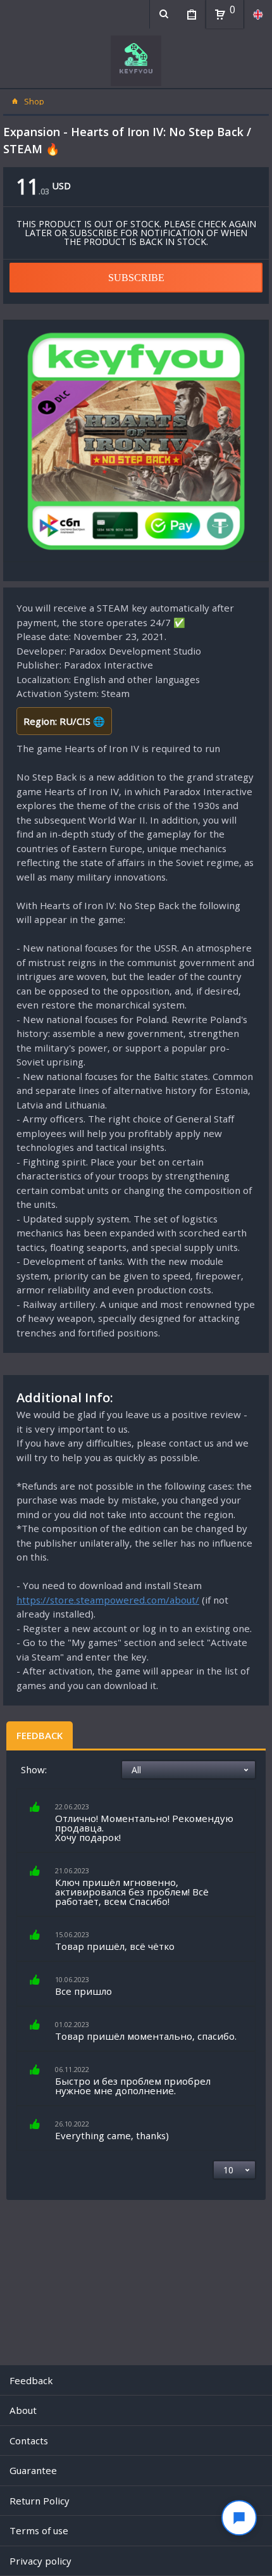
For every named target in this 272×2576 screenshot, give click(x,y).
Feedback (40, 1735)
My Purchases (191, 14)
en (258, 14)
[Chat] (239, 2518)
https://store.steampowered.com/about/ (108, 1600)
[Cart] (220, 15)
